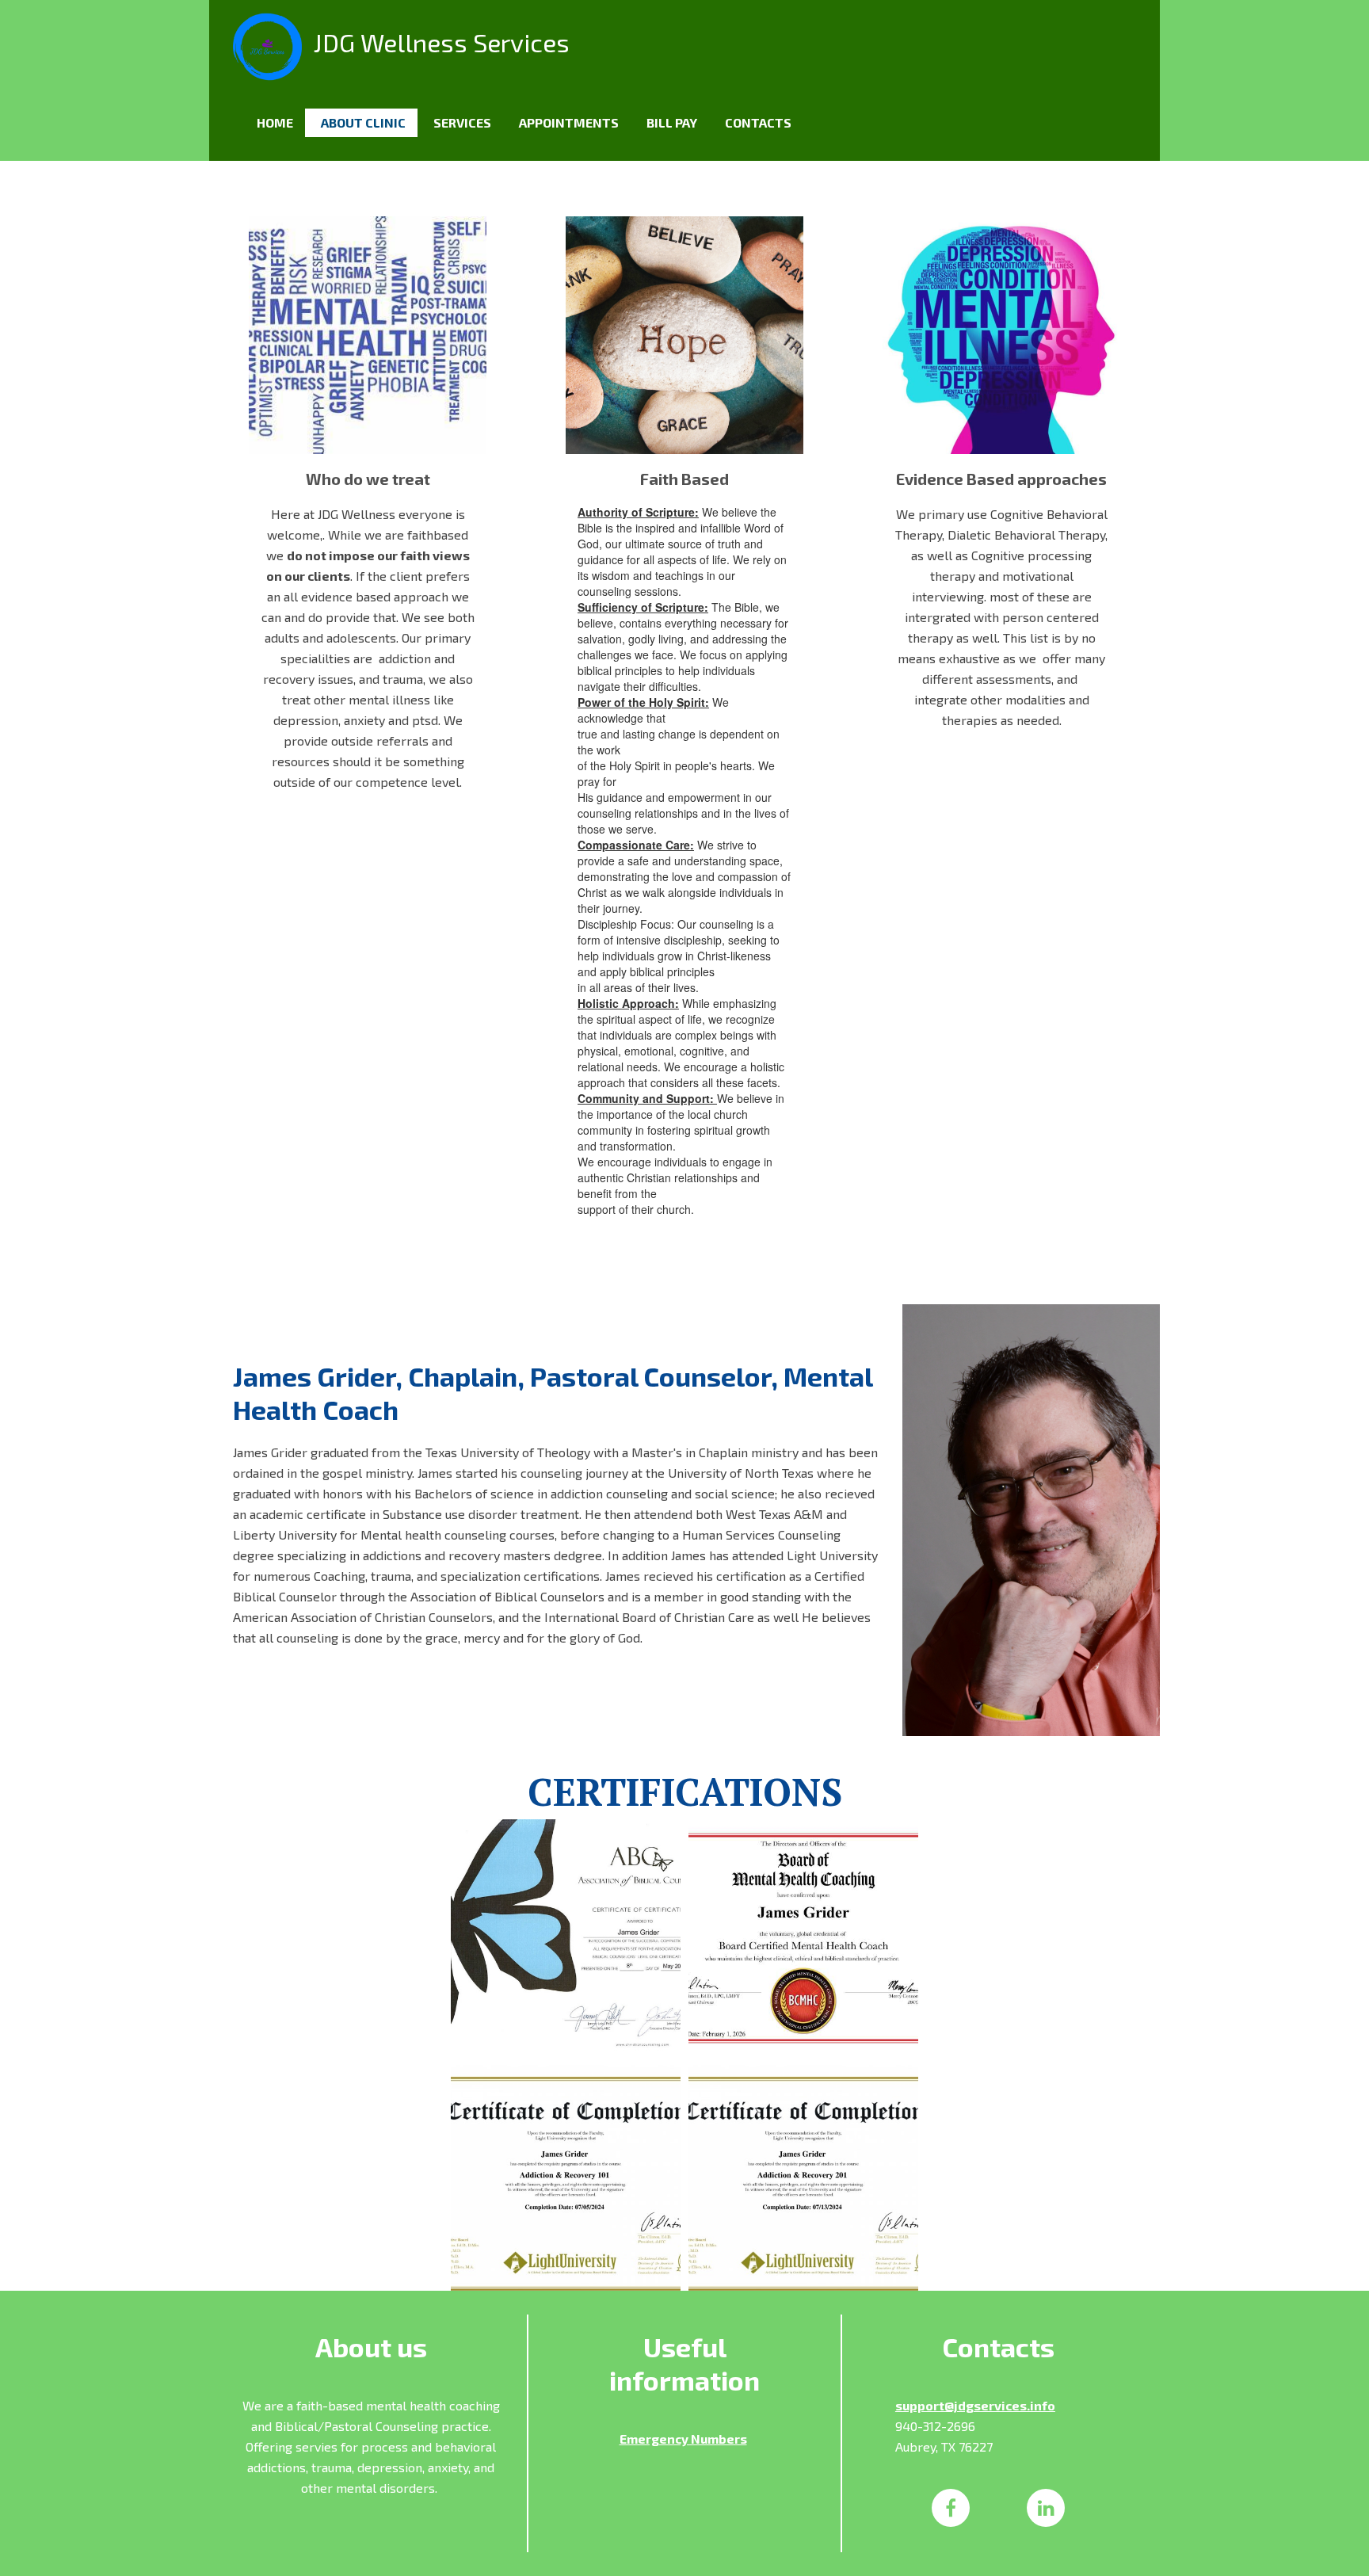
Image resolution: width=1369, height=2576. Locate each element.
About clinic (363, 122)
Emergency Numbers (683, 2439)
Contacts (758, 122)
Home (275, 122)
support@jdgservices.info (975, 2405)
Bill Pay (672, 122)
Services (462, 122)
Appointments (569, 122)
